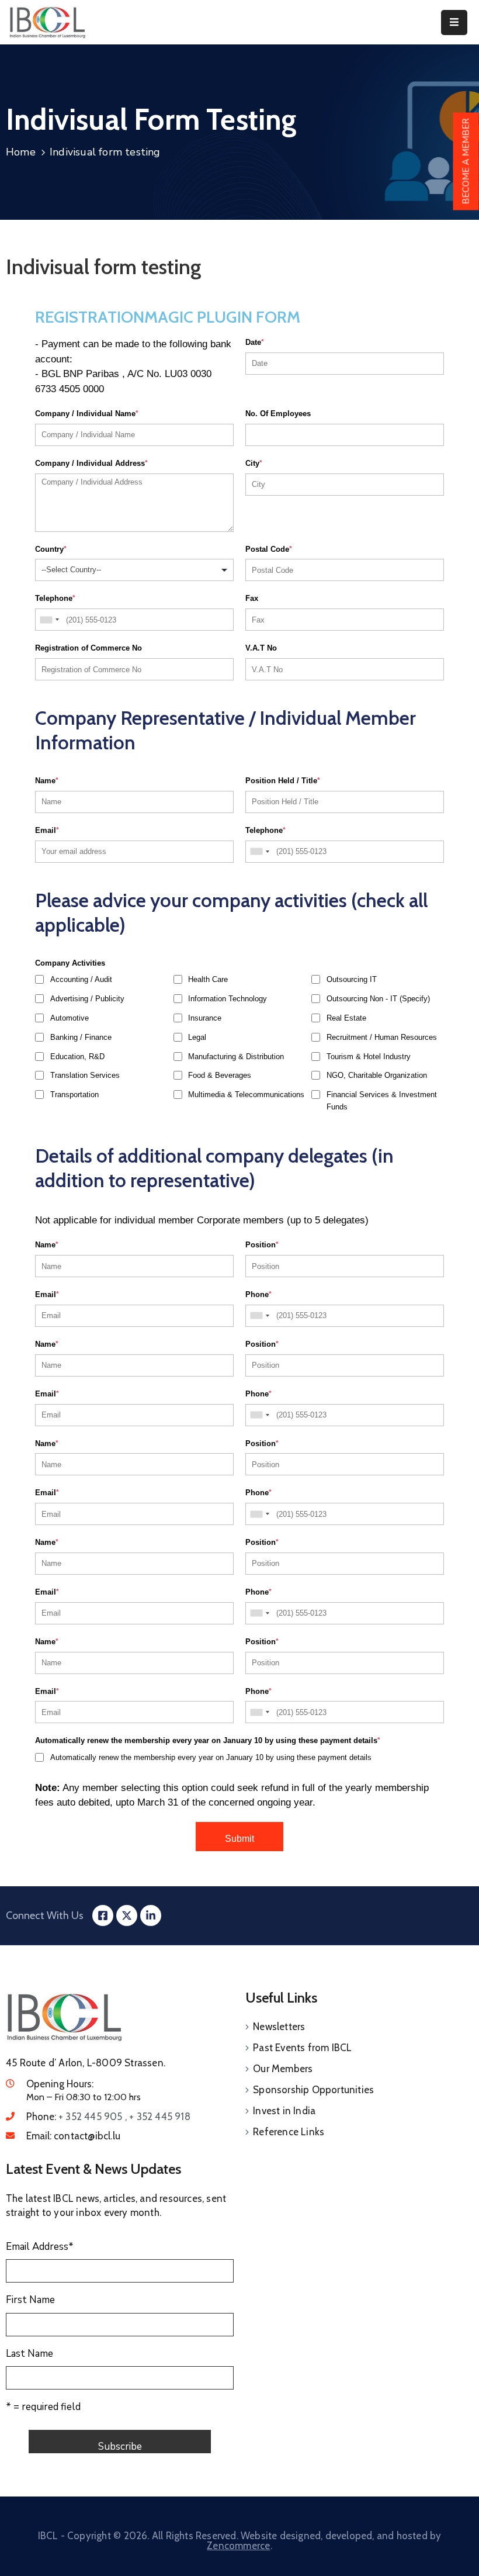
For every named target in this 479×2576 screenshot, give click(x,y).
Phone (258, 1294)
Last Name (29, 2354)
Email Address (40, 2247)
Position (262, 1245)
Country (51, 549)
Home (21, 152)
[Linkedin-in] (151, 1915)
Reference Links (289, 2132)
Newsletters (279, 2027)
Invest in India (284, 2111)
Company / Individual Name (87, 414)
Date (255, 342)
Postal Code (269, 549)
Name (47, 781)
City (254, 463)
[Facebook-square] (103, 1915)
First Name (30, 2300)
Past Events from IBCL (302, 2048)
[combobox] (49, 620)
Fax (252, 598)
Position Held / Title (283, 781)
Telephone (55, 598)
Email (47, 830)
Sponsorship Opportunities (313, 2090)
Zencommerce (238, 2546)
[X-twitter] (127, 1915)
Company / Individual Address (91, 463)
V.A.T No (261, 648)
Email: (73, 2136)
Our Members (283, 2069)
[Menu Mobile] (454, 23)
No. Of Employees (278, 414)
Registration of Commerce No (88, 648)
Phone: (108, 2117)
